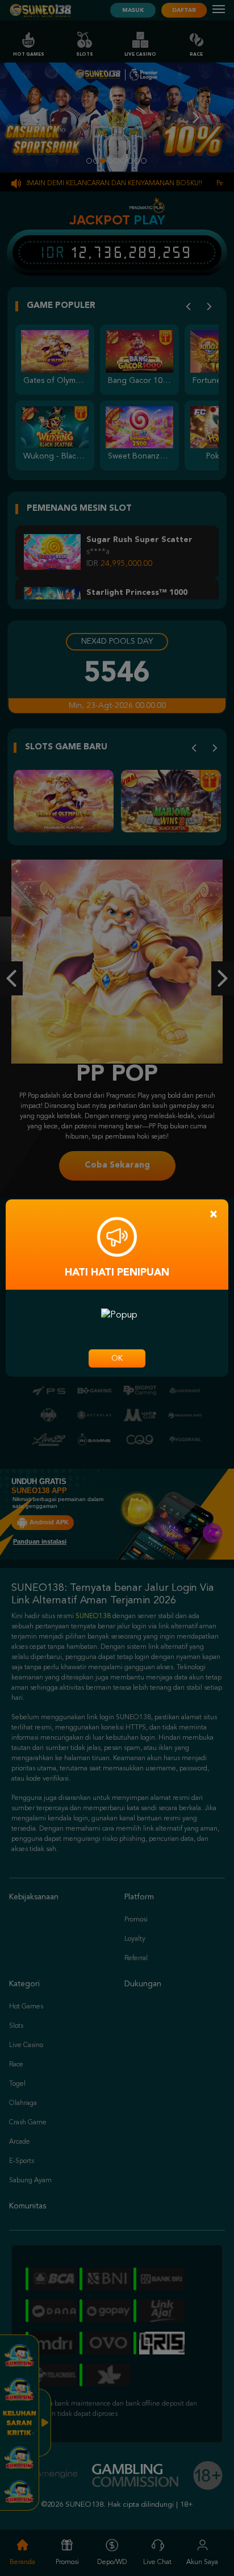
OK (117, 1358)
